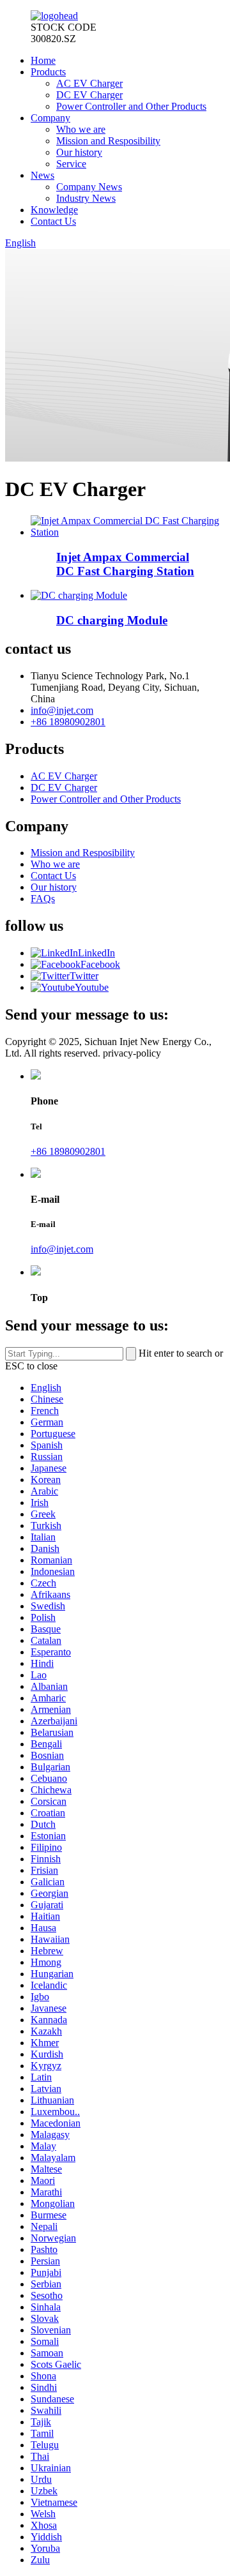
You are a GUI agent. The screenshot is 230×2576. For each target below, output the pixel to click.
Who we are (81, 129)
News (42, 175)
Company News (89, 187)
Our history (79, 152)
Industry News (86, 198)
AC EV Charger (89, 83)
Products (48, 72)
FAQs (43, 899)
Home (43, 60)
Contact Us (53, 221)
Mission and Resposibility (108, 141)
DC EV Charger (89, 95)
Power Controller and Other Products (131, 106)
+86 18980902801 (68, 722)
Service (71, 164)
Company (50, 118)
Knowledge (54, 210)
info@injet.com (62, 710)
